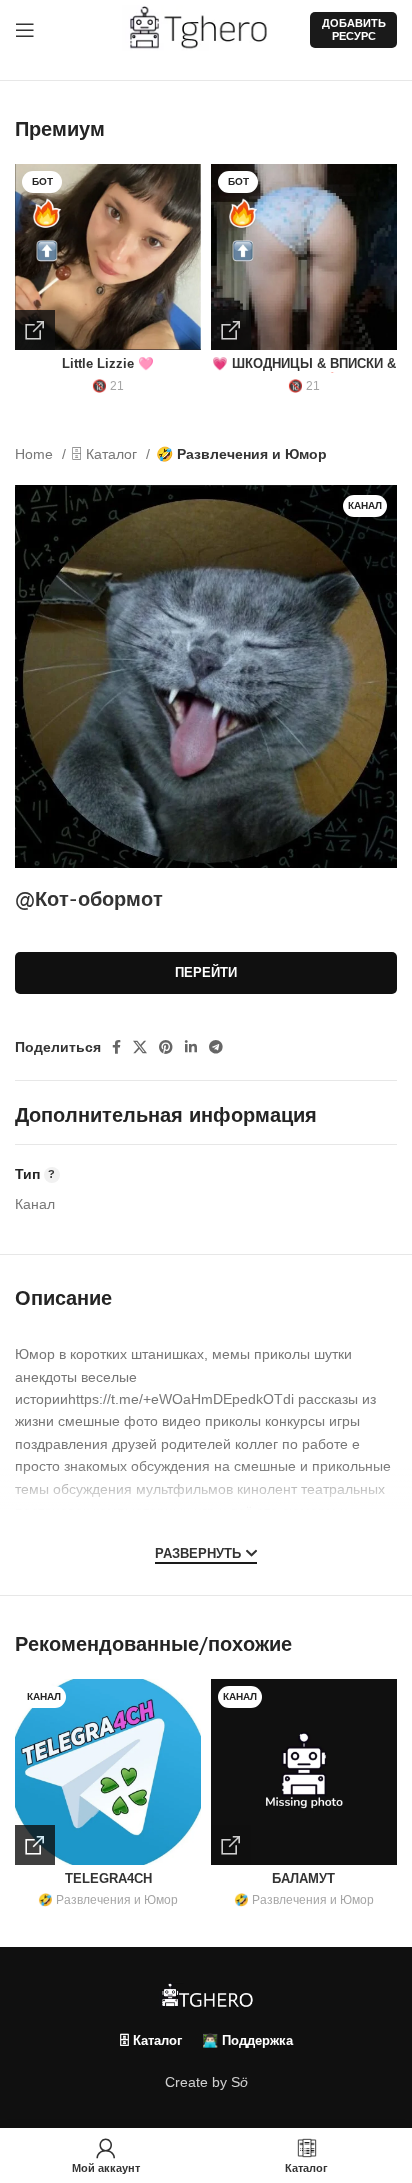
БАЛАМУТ (303, 1879)
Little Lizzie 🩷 (108, 364)
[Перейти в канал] (35, 1845)
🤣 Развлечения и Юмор (241, 454)
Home (36, 454)
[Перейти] (35, 330)
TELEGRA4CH (108, 1879)
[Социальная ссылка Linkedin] (191, 1047)
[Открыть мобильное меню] (25, 30)
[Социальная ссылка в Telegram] (216, 1047)
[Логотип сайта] (206, 29)
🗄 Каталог (106, 454)
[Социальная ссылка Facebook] (116, 1047)
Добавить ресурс (354, 29)
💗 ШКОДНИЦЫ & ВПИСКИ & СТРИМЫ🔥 (304, 371)
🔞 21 (108, 386)
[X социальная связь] (140, 1047)
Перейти (206, 972)
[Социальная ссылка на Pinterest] (166, 1047)
